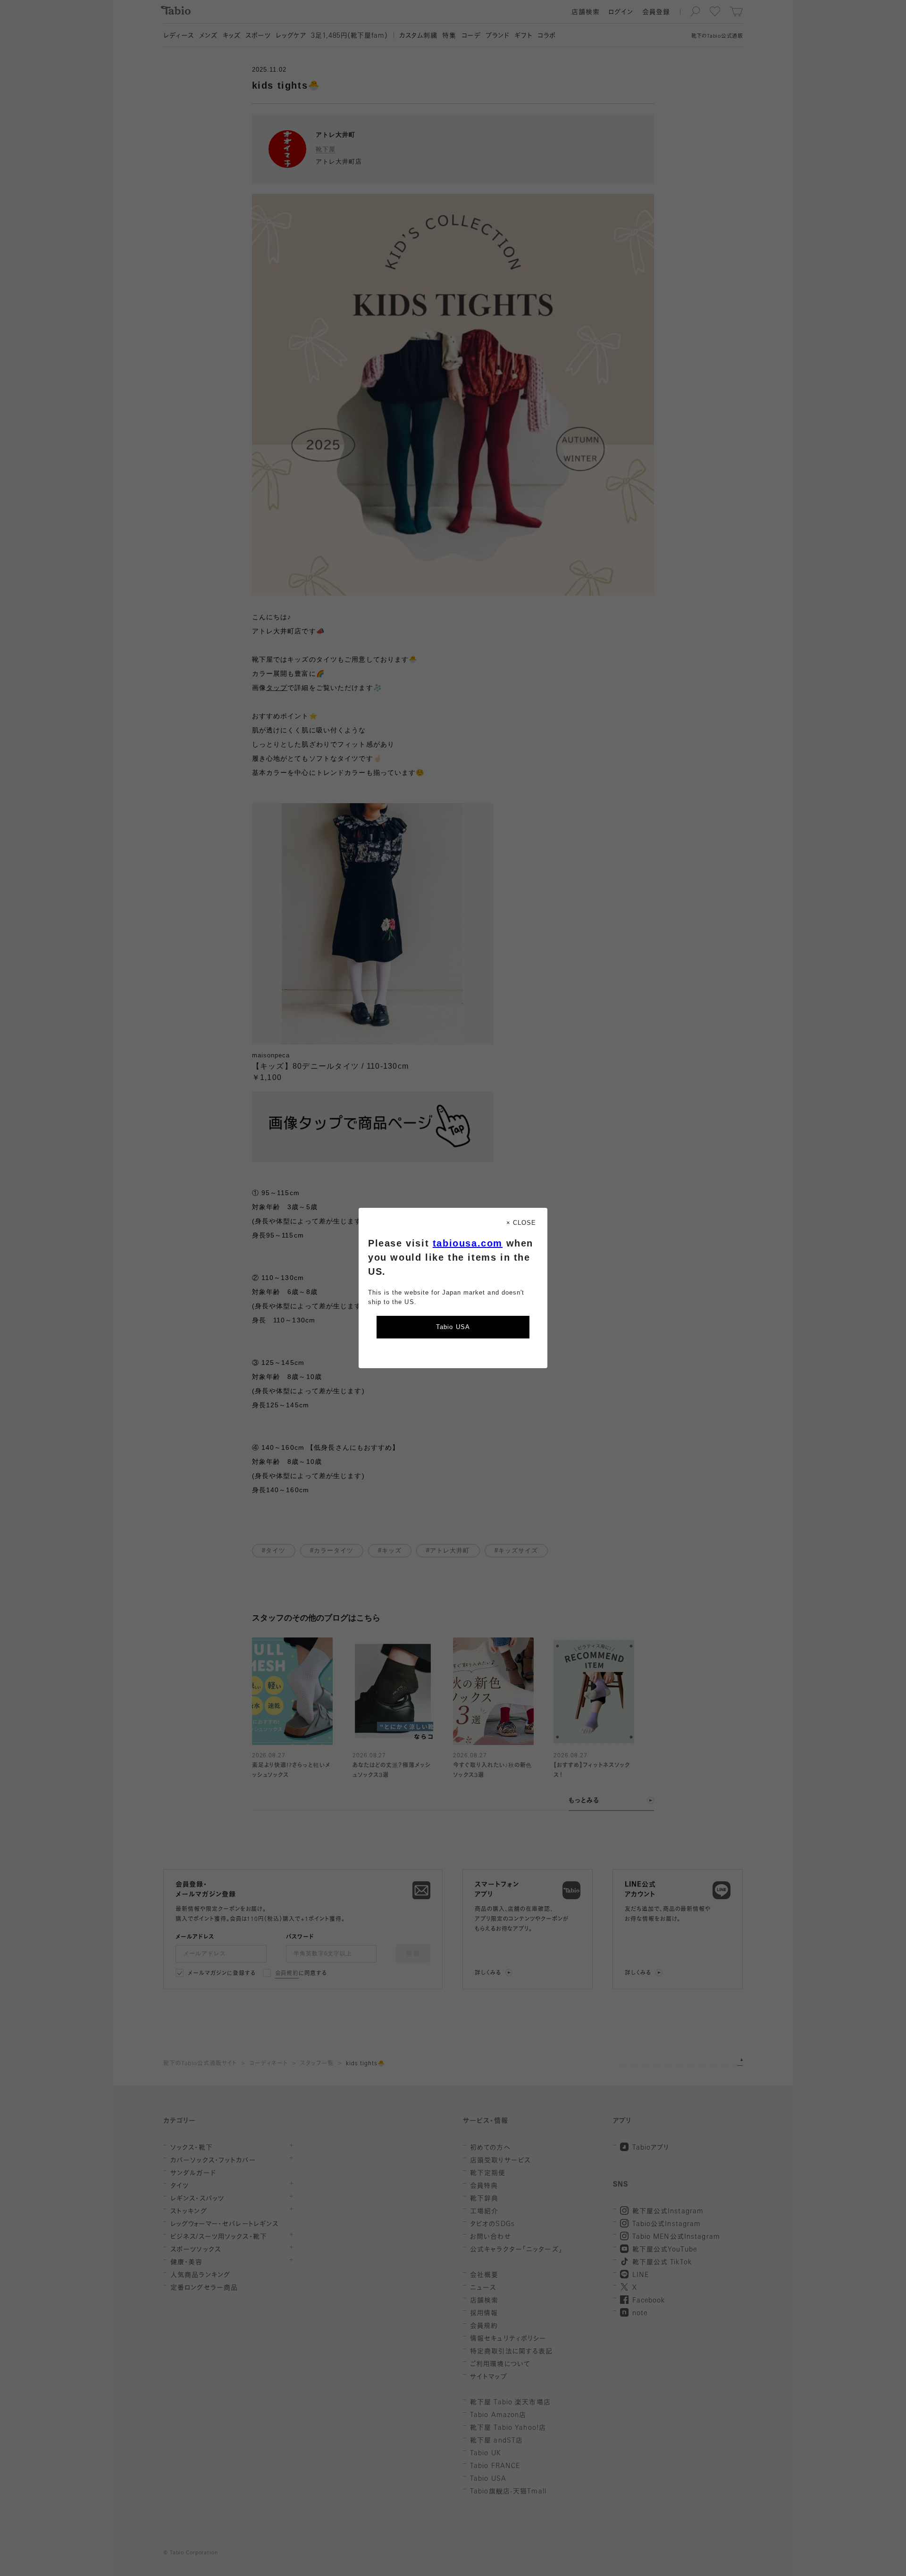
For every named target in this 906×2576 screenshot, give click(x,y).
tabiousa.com (468, 1243)
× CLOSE (521, 1223)
